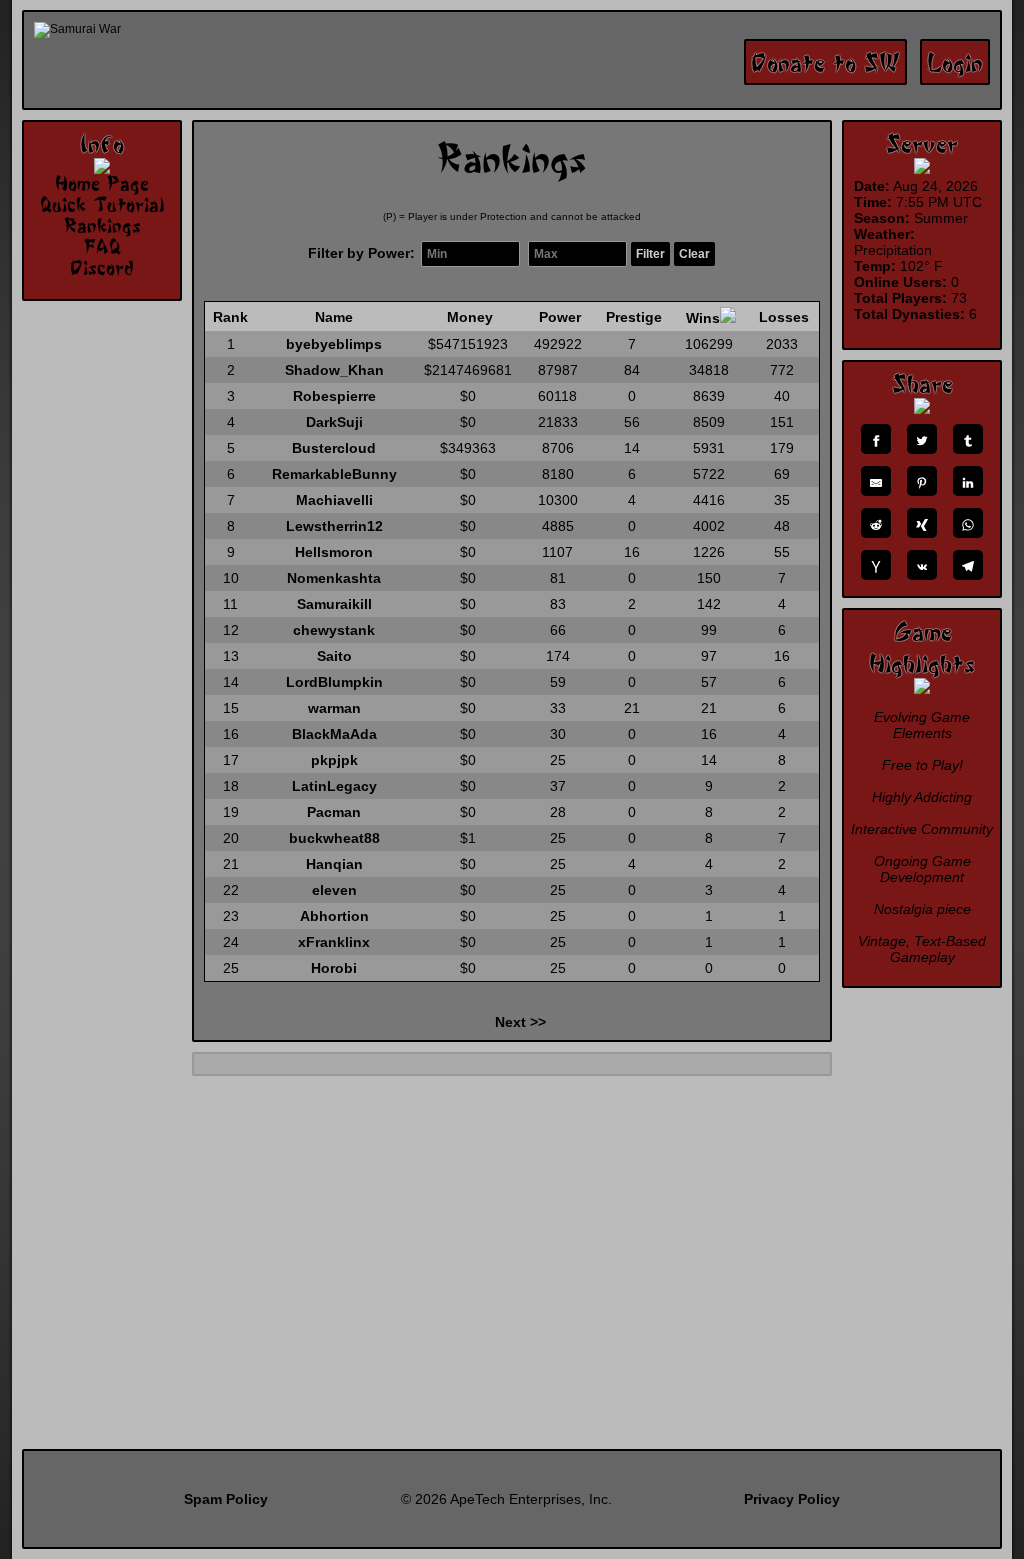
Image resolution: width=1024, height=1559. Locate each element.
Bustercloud (334, 448)
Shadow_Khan (334, 370)
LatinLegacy (334, 786)
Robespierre (334, 396)
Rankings (102, 225)
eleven (334, 890)
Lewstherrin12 (334, 526)
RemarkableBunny (334, 474)
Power (560, 317)
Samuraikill (334, 604)
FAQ (102, 246)
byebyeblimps (334, 344)
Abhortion (334, 916)
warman (334, 708)
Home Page (102, 183)
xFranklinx (334, 942)
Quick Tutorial (102, 204)
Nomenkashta (334, 578)
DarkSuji (334, 422)
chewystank (334, 630)
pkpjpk (334, 760)
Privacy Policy (792, 1499)
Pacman (334, 812)
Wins (703, 318)
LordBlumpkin (334, 682)
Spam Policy (226, 1499)
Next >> (520, 1022)
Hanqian (334, 864)
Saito (334, 656)
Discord (102, 267)
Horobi (334, 968)
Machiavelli (334, 500)
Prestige (634, 317)
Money (470, 317)
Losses (784, 317)
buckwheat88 (334, 838)
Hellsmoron (334, 552)
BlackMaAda (334, 734)
